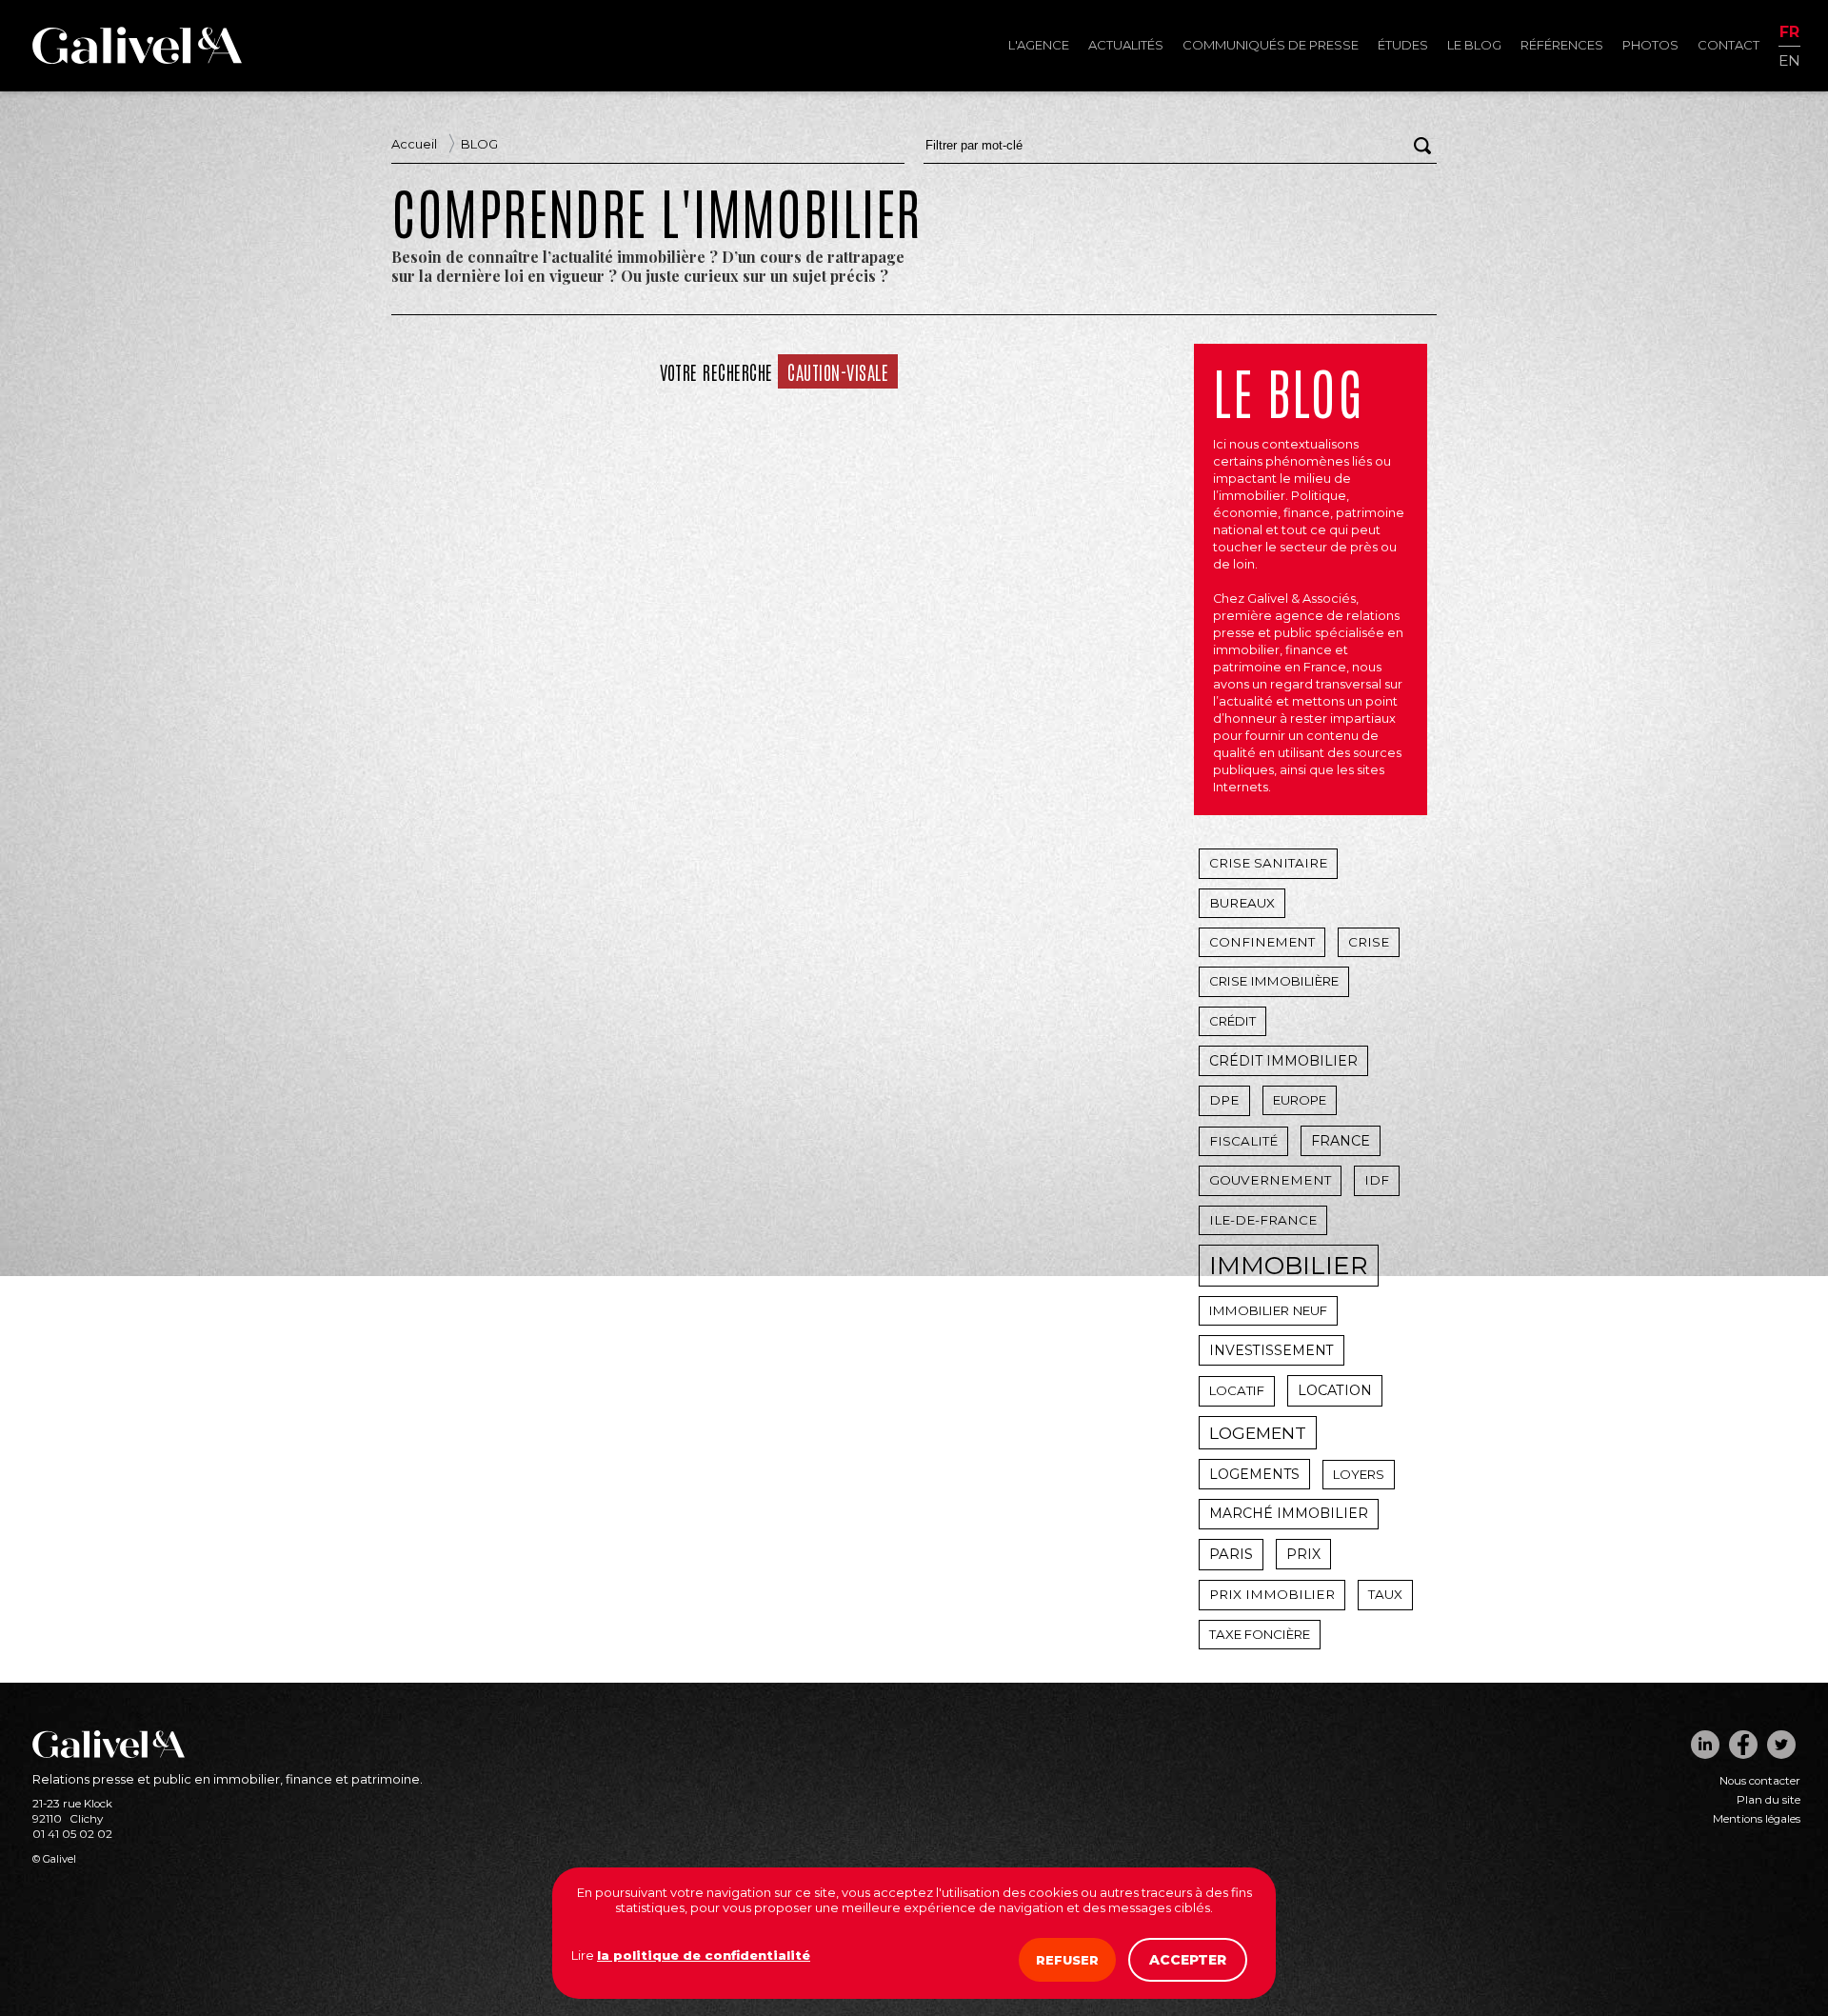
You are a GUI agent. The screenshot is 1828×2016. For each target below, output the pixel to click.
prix (1303, 1554)
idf (1377, 1180)
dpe (1224, 1100)
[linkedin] (1705, 1745)
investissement (1272, 1350)
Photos (1650, 45)
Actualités (1126, 45)
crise (1369, 942)
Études (1403, 45)
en (1789, 60)
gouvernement (1270, 1180)
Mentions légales (1757, 1819)
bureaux (1242, 903)
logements (1254, 1474)
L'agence (1039, 45)
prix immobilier (1272, 1594)
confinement (1262, 942)
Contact (1729, 45)
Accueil (414, 144)
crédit (1232, 1021)
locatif (1237, 1390)
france (1341, 1141)
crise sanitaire (1268, 863)
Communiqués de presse (1271, 45)
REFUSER (1067, 1960)
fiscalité (1243, 1141)
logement (1258, 1433)
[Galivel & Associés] (137, 59)
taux (1385, 1594)
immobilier (1289, 1266)
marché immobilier (1289, 1513)
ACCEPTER (1188, 1960)
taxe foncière (1260, 1634)
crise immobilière (1274, 981)
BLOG (479, 144)
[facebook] (1743, 1745)
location (1335, 1390)
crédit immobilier (1283, 1061)
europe (1300, 1100)
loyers (1359, 1474)
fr (1789, 33)
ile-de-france (1263, 1220)
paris (1231, 1554)
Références (1562, 45)
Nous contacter (1760, 1781)
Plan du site (1768, 1800)
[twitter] (1781, 1745)
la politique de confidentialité (704, 1955)
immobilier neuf (1268, 1310)
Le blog (1474, 45)
